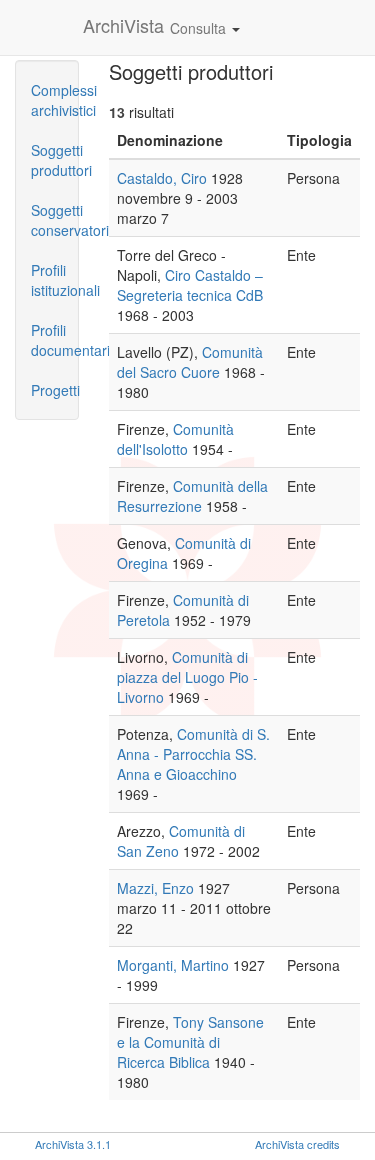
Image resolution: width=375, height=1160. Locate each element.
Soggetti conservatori (54, 220)
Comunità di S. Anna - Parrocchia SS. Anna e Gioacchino (193, 754)
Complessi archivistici (54, 100)
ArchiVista (123, 25)
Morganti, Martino (173, 965)
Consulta (200, 28)
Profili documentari (54, 340)
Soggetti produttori (54, 160)
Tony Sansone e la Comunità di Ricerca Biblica (190, 1042)
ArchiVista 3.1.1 (73, 1144)
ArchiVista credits (297, 1144)
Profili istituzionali (54, 280)
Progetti (54, 390)
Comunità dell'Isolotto (175, 439)
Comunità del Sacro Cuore (190, 362)
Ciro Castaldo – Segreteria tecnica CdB (190, 285)
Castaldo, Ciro (162, 178)
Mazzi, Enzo (155, 888)
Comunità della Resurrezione (192, 496)
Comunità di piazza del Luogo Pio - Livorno (187, 677)
